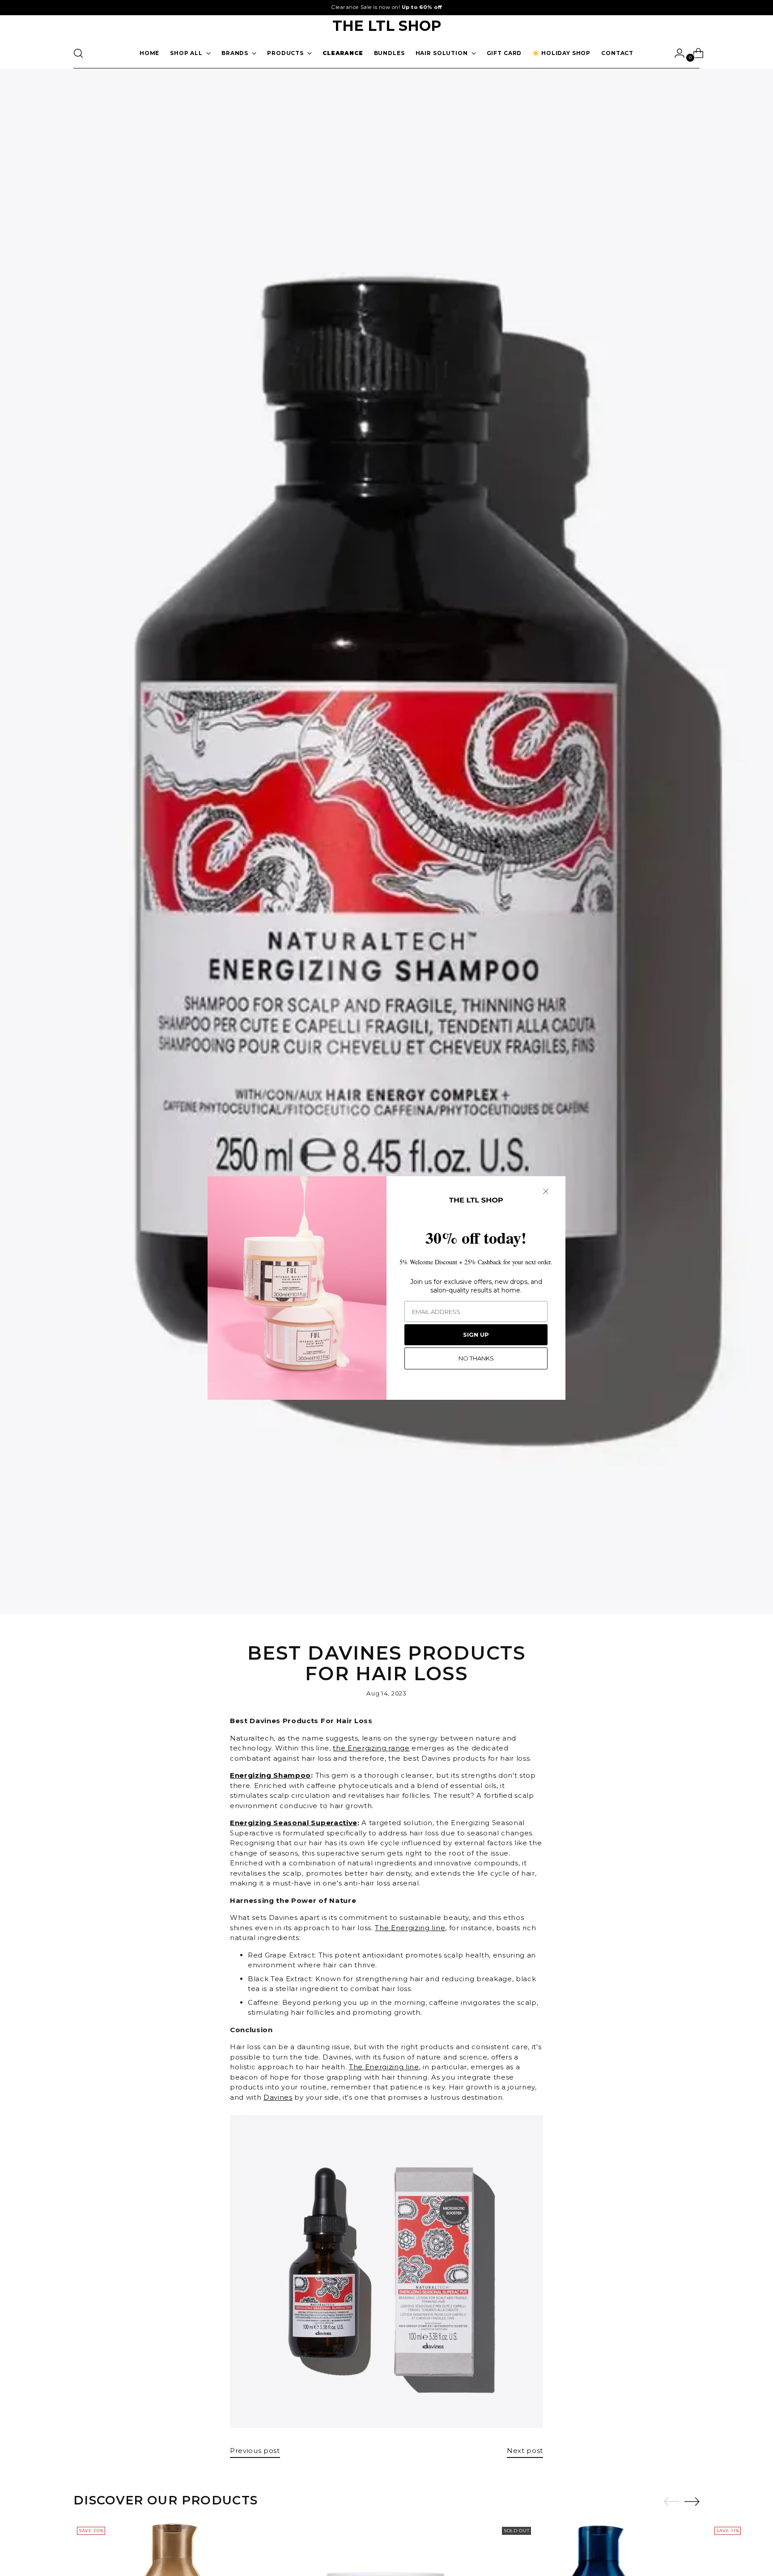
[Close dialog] (546, 1191)
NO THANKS (476, 1358)
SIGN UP (476, 1335)
